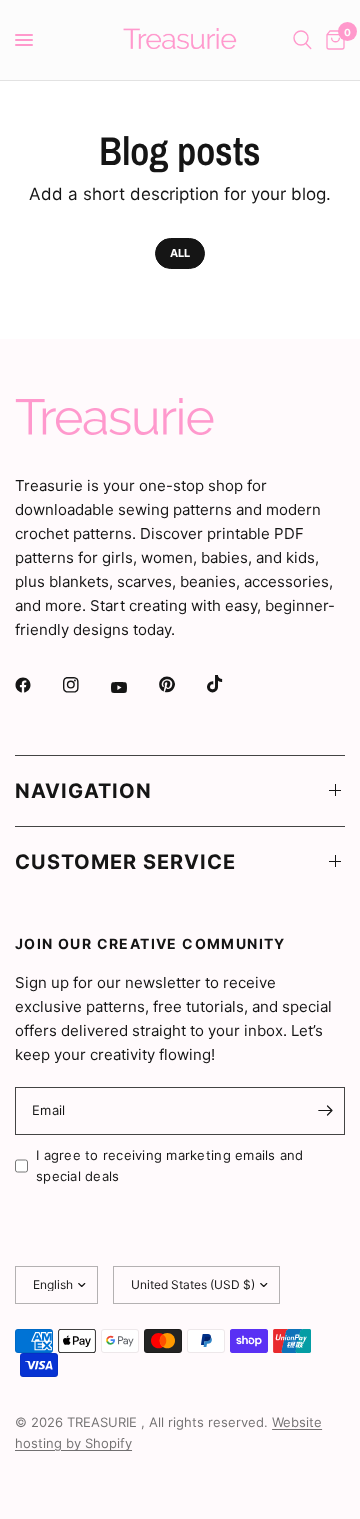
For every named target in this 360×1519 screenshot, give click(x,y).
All (180, 253)
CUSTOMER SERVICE (125, 862)
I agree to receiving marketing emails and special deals (170, 1165)
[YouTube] (133, 688)
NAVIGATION (83, 791)
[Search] (302, 40)
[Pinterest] (181, 685)
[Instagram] (85, 685)
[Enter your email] (325, 1111)
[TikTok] (229, 684)
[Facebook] (37, 685)
